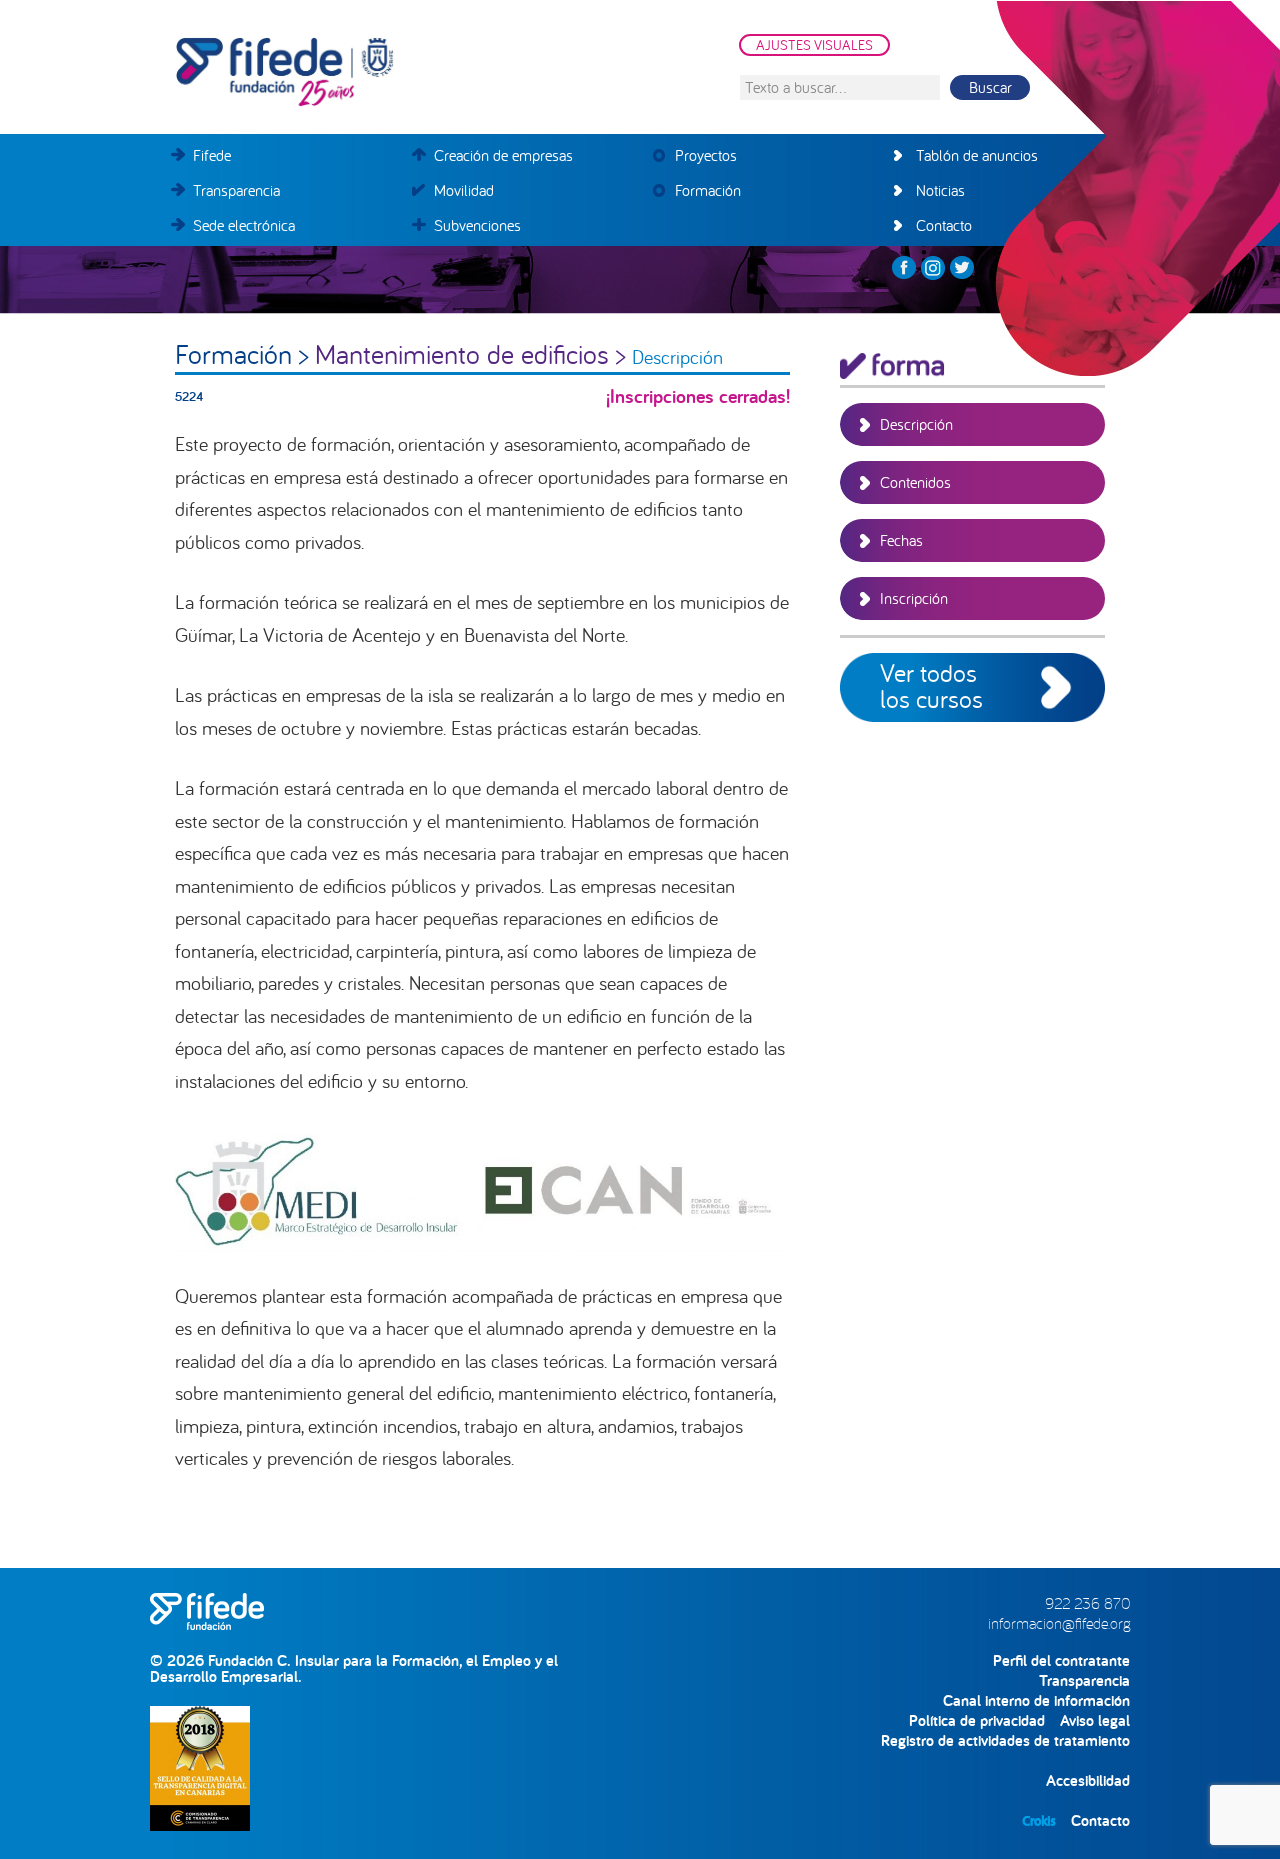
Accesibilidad (1088, 1780)
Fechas (901, 540)
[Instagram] (933, 268)
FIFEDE (375, 72)
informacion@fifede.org (1059, 1623)
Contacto (1100, 1820)
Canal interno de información (1036, 1700)
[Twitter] (962, 268)
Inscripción (914, 598)
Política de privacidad (977, 1720)
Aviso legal (1095, 1720)
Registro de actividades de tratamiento (1005, 1740)
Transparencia (1084, 1680)
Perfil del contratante (1061, 1660)
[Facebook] (904, 268)
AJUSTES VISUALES (814, 45)
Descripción (916, 424)
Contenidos (915, 482)
